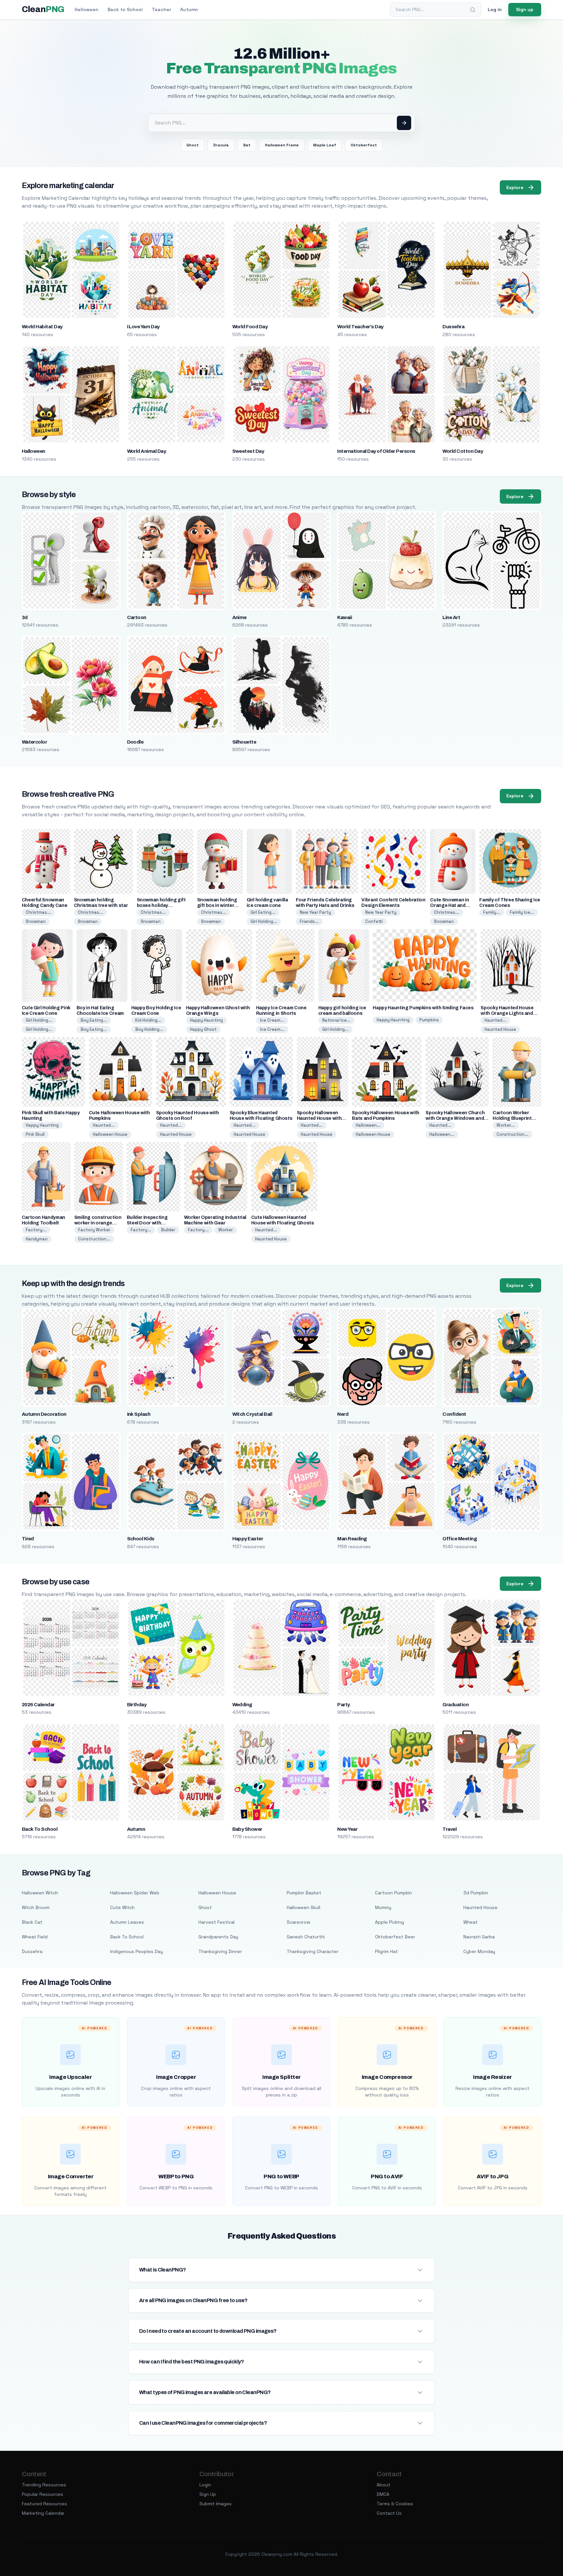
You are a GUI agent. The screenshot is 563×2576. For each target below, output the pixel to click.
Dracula (221, 145)
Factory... (36, 1230)
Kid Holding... (148, 1020)
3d (25, 617)
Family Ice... (522, 912)
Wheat (470, 1922)
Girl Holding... (264, 921)
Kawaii (345, 617)
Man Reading (352, 1539)
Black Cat (32, 1922)
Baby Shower (247, 1829)
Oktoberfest (364, 145)
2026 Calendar (38, 1705)
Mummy (383, 1907)
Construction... (512, 1134)
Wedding (242, 1705)
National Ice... (336, 1020)
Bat (247, 145)
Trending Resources (44, 2485)
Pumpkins (429, 1020)
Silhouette (244, 742)
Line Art (451, 617)
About (383, 2485)
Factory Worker (94, 1230)
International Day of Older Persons (376, 451)
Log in (495, 9)
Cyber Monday (479, 1951)
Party (343, 1705)
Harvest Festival (217, 1922)
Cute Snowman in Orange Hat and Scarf (449, 905)
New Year (347, 1829)
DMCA (383, 2494)
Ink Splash (139, 1414)
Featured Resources (44, 2504)
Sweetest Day (248, 451)
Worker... (506, 1125)
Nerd (343, 1414)
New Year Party (315, 912)
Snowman (36, 921)
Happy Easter (248, 1539)
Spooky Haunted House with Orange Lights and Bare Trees (507, 1013)
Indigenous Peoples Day (137, 1951)
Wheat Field (35, 1937)
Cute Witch (122, 1907)
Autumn (189, 9)
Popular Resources (43, 2494)
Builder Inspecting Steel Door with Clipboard (147, 1223)
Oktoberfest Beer (395, 1937)
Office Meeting (460, 1539)
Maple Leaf (325, 145)
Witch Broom (36, 1907)
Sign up (525, 9)
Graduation (455, 1705)
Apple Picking (390, 1922)
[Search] (473, 10)
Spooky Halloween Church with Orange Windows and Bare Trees (455, 1118)
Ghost (193, 145)
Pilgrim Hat (386, 1951)
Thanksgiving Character (313, 1951)
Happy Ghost (203, 1029)
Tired (28, 1539)
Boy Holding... (149, 1029)
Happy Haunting (206, 1020)
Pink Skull (35, 1134)
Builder (168, 1230)
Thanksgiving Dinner (220, 1951)
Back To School (40, 1829)
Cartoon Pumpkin (393, 1893)
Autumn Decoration (44, 1414)
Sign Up (208, 2494)
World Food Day (250, 327)
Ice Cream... (272, 1020)
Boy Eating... (94, 1020)
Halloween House (110, 1134)
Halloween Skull (303, 1907)
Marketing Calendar (43, 2513)
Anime (239, 617)
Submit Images (216, 2504)
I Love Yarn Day (143, 327)
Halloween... (368, 1125)
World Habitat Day (42, 327)
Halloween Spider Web (135, 1893)
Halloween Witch (40, 1893)
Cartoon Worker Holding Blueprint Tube (512, 1118)
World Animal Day (147, 451)
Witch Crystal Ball (252, 1414)
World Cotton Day (463, 451)
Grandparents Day (218, 1937)
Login (205, 2485)
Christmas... (38, 912)
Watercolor (35, 742)
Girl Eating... (263, 912)
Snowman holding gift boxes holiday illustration (161, 905)
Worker (226, 1230)
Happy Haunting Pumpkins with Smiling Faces (423, 1008)
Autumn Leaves (127, 1922)
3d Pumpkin (476, 1893)
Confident (454, 1414)
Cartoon (137, 617)
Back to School (125, 9)
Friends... (309, 921)
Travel (449, 1829)
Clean (43, 9)
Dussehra (453, 327)
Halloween (87, 9)
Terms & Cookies (395, 2504)
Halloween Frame (282, 145)
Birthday (137, 1705)
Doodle (135, 742)
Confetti (374, 921)
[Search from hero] (404, 123)
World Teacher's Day (360, 327)
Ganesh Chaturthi (306, 1937)
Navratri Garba (479, 1937)
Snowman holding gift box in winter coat (217, 905)
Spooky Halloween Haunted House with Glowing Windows (319, 1118)
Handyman (37, 1239)
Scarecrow (298, 1922)
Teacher (161, 9)
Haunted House (500, 1029)
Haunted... (495, 1020)
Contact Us (389, 2513)
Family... (492, 912)
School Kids (141, 1539)
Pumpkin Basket (304, 1893)
